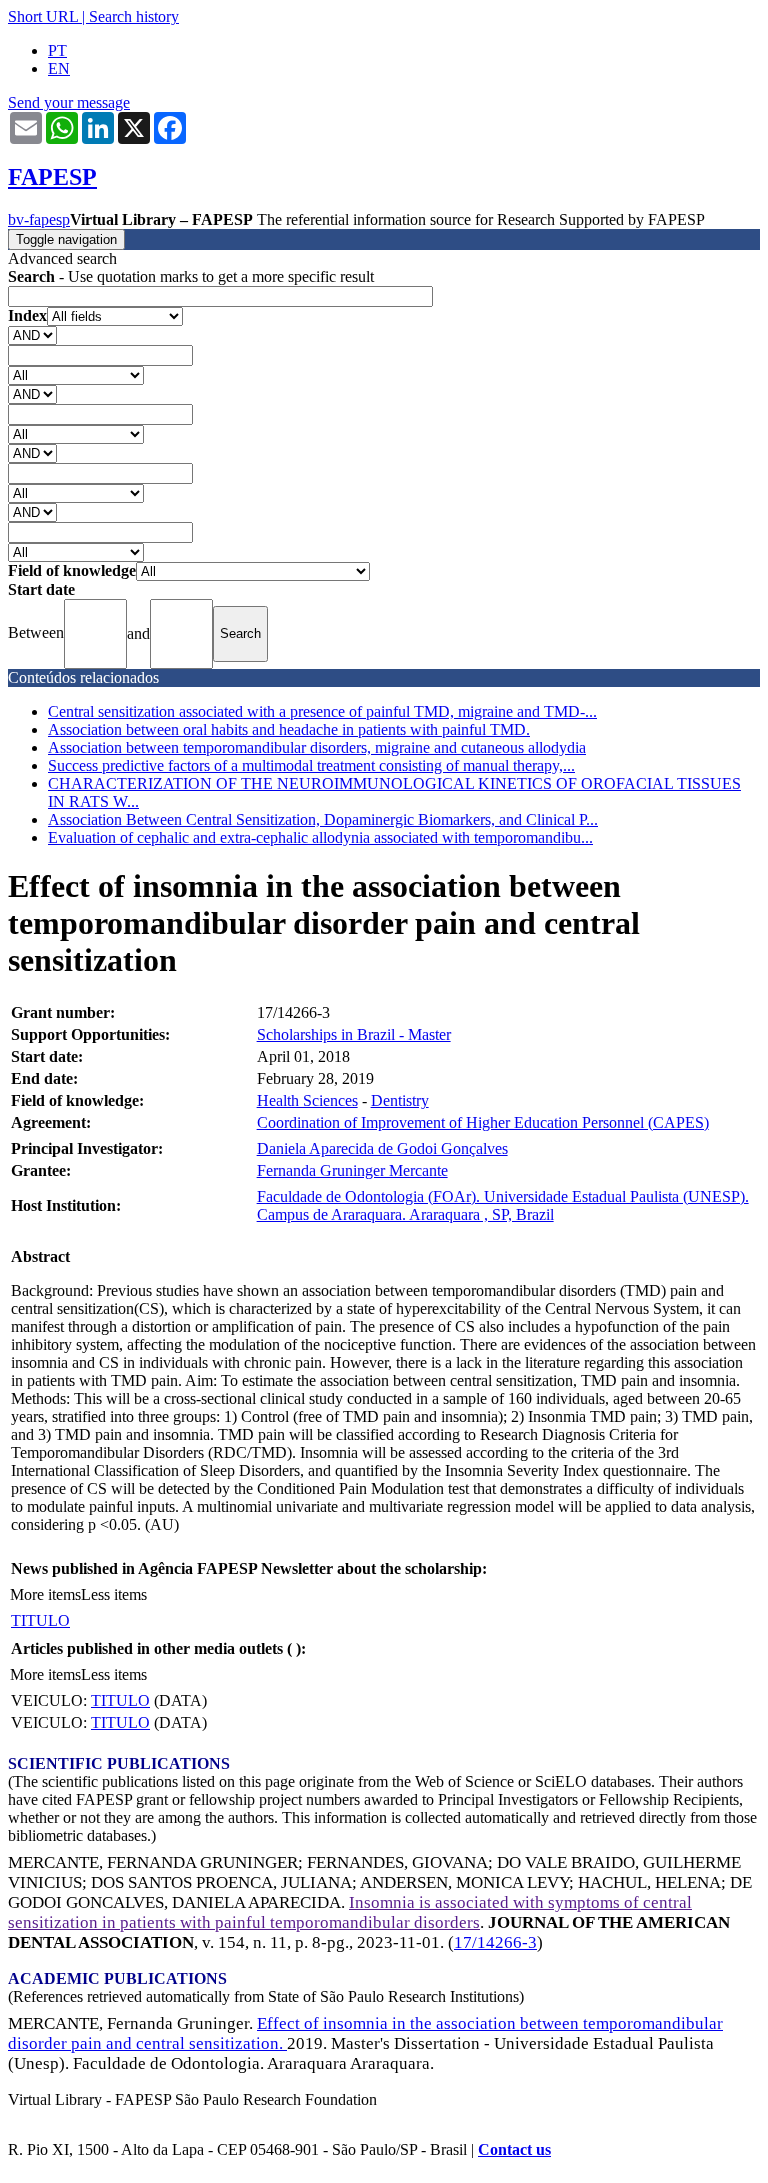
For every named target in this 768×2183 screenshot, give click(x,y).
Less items (114, 1594)
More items (45, 1594)
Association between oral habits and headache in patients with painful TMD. (289, 729)
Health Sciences (307, 1100)
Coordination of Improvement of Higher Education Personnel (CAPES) (483, 1122)
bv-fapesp (39, 219)
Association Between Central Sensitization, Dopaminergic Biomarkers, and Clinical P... (323, 819)
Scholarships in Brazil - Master (354, 1034)
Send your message (69, 102)
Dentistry (400, 1100)
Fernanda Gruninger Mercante (352, 1170)
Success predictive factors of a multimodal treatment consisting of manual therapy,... (311, 765)
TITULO (40, 1620)
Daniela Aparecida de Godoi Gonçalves (382, 1148)
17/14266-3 (495, 1942)
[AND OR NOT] (32, 334)
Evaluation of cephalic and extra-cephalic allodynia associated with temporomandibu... (320, 837)
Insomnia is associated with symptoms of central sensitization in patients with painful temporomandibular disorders (350, 1912)
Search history (134, 16)
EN (59, 68)
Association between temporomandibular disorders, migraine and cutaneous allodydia (317, 747)
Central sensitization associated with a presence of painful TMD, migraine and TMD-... (322, 711)
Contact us (514, 2149)
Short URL (43, 16)
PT (57, 50)
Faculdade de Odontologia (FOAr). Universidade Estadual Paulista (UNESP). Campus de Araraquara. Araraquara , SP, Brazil (503, 1205)
